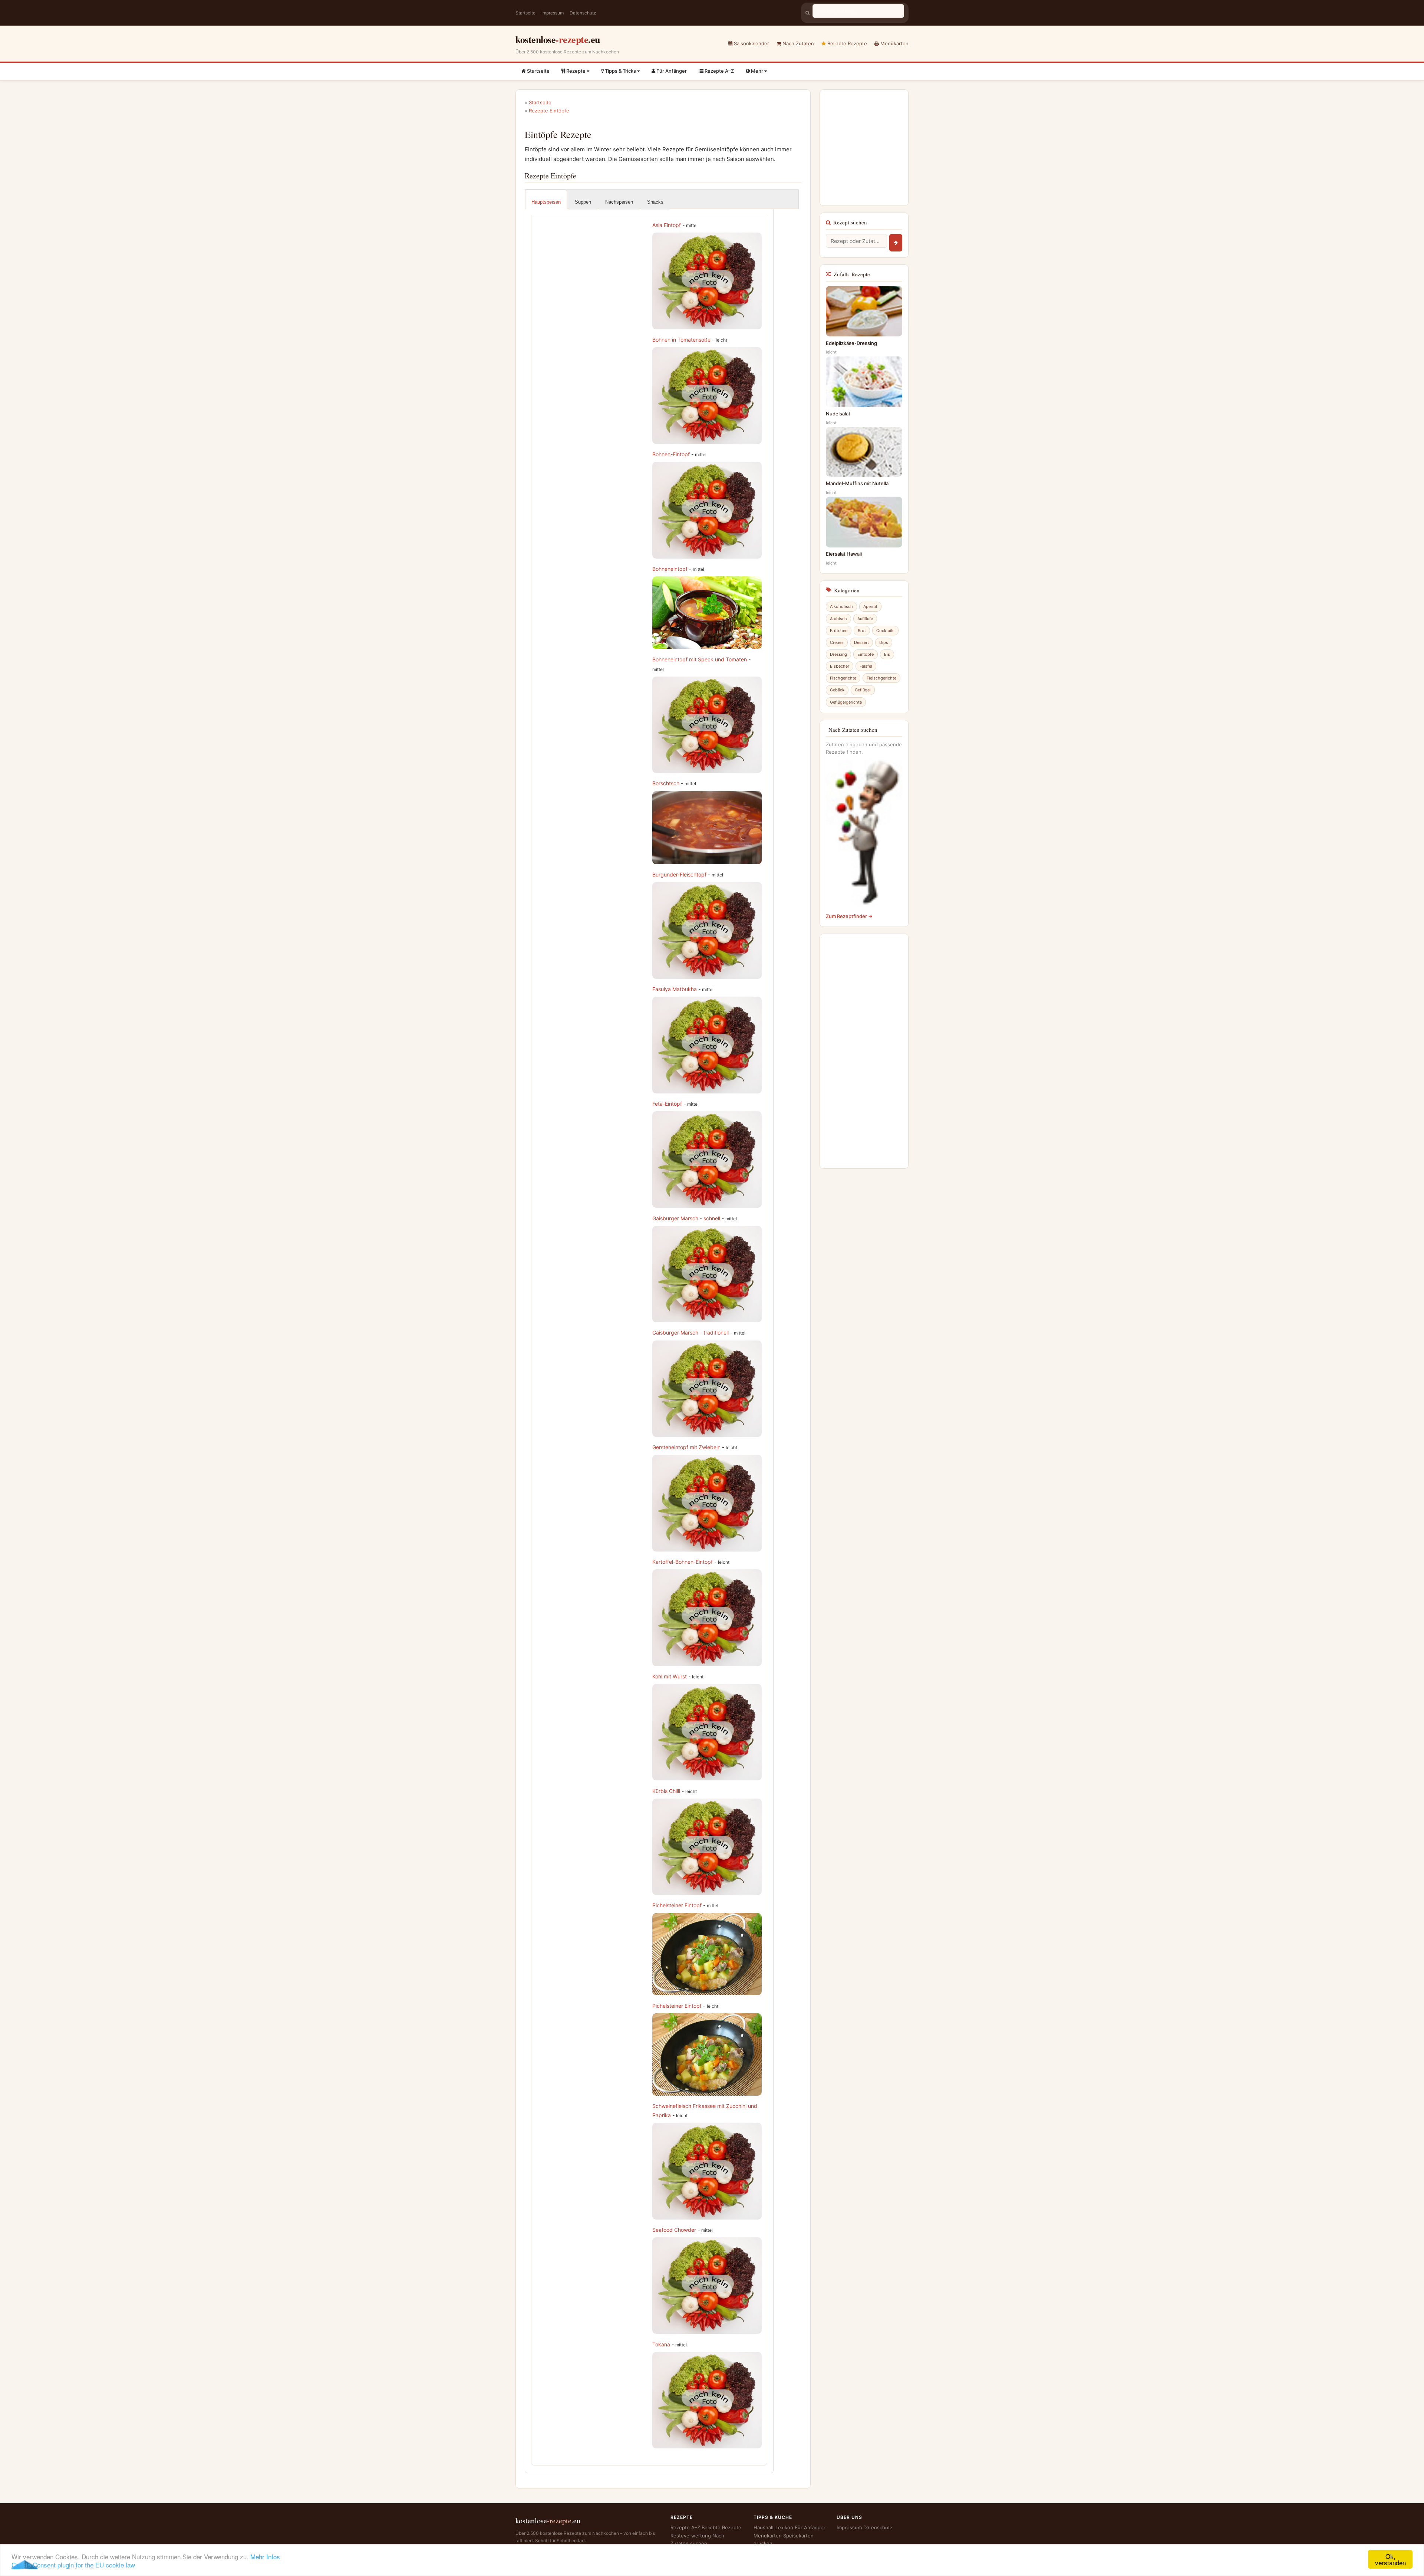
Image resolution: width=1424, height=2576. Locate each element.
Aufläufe (865, 619)
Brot (862, 631)
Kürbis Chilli (666, 1791)
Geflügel (863, 690)
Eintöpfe (866, 654)
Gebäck (837, 690)
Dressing (838, 654)
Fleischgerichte (881, 678)
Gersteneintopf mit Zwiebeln (686, 1447)
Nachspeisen (619, 202)
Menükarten (894, 43)
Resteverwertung (691, 2536)
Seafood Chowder (674, 2230)
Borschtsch (666, 783)
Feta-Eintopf (667, 1104)
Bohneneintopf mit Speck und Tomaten (700, 659)
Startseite (525, 13)
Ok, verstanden (1390, 2559)
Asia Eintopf (667, 225)
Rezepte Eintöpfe (549, 111)
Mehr (757, 71)
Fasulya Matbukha (675, 989)
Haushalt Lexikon (773, 2527)
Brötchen (839, 631)
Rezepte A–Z (719, 71)
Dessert (861, 642)
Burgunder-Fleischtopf (679, 874)
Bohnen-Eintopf (671, 454)
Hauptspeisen (546, 202)
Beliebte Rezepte (846, 43)
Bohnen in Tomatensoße (681, 340)
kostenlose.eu (558, 39)
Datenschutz (583, 13)
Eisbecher (840, 666)
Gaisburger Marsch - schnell (686, 1218)
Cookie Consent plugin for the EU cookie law (73, 2565)
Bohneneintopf (670, 569)
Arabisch (838, 619)
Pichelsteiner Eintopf (677, 1905)
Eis (887, 654)
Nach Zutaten (797, 43)
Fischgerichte (843, 678)
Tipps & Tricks (620, 71)
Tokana (661, 2344)
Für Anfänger (671, 71)
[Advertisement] (599, 272)
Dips (884, 642)
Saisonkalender (751, 43)
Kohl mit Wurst (670, 1676)
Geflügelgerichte (846, 702)
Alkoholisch (841, 606)
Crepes (837, 642)
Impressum (553, 13)
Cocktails (885, 631)
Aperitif (870, 606)
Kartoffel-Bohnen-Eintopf (683, 1562)
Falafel (866, 666)
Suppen (583, 202)
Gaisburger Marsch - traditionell (690, 1333)
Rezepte (576, 71)
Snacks (655, 202)
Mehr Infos (265, 2557)
